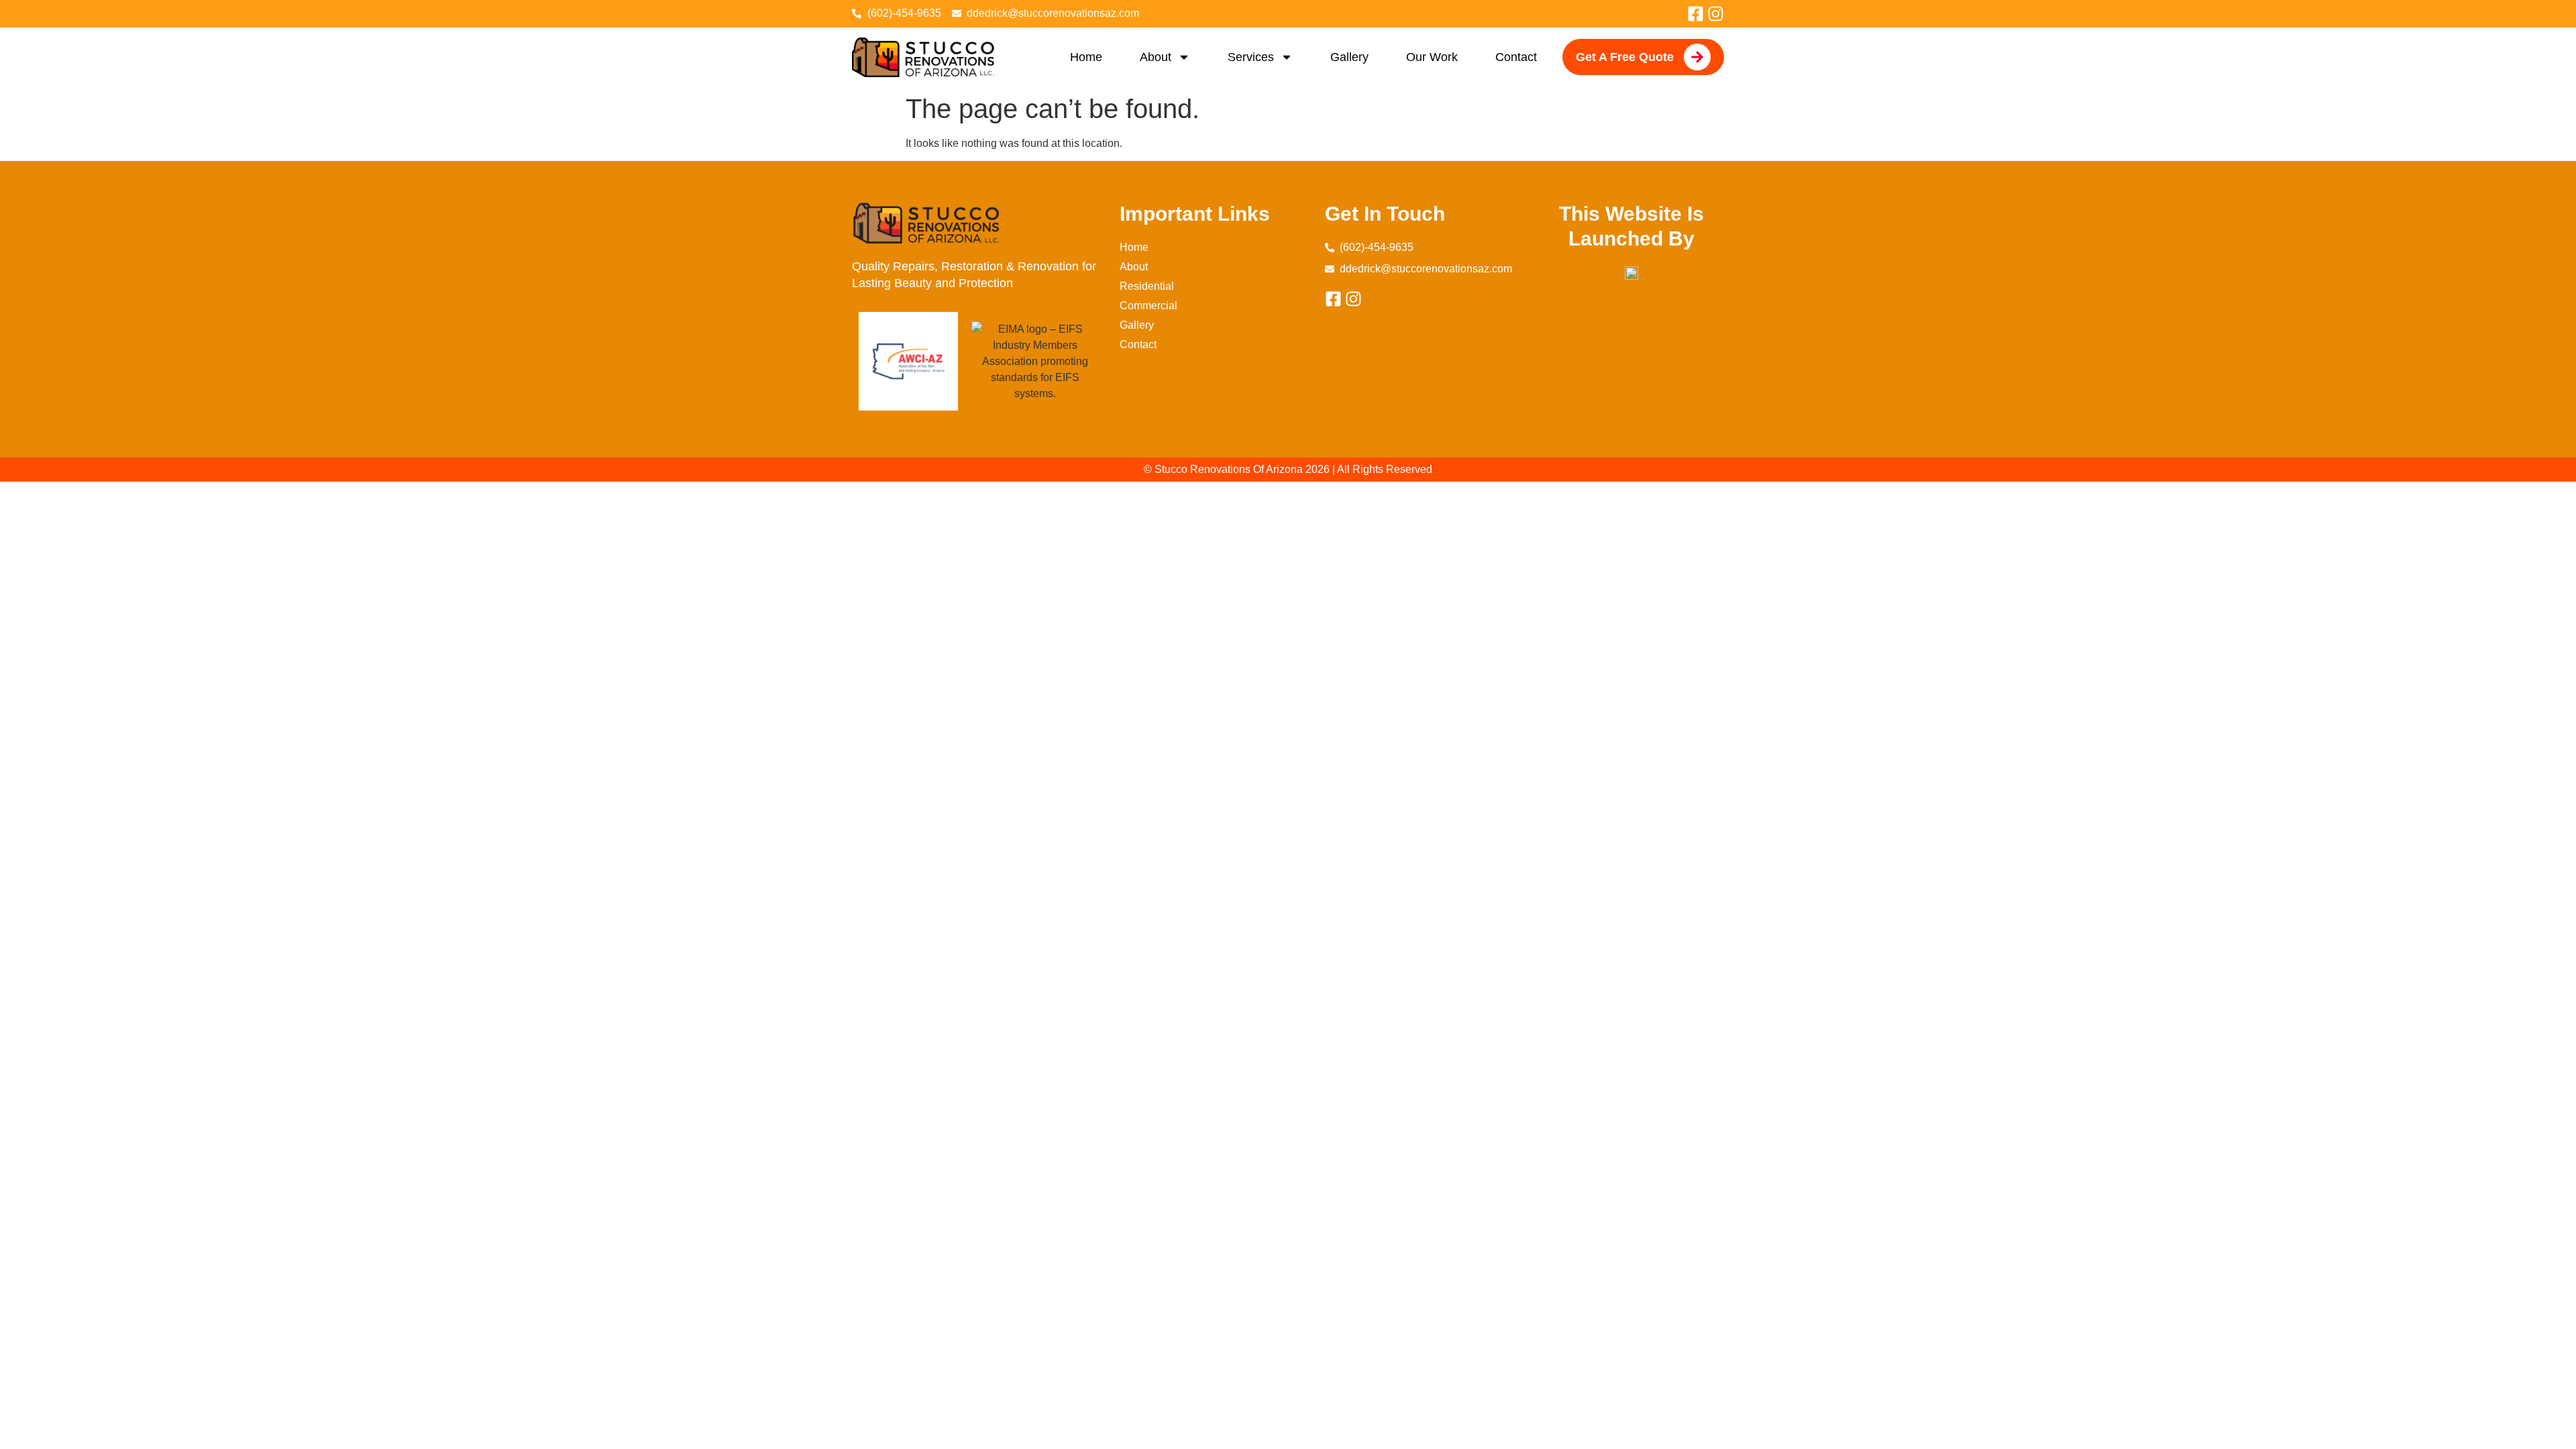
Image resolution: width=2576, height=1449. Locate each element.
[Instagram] (1716, 14)
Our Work (1432, 57)
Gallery (1349, 57)
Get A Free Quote (1625, 57)
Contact (1516, 57)
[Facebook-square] (1696, 14)
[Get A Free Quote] (1697, 57)
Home (1086, 57)
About (1156, 57)
